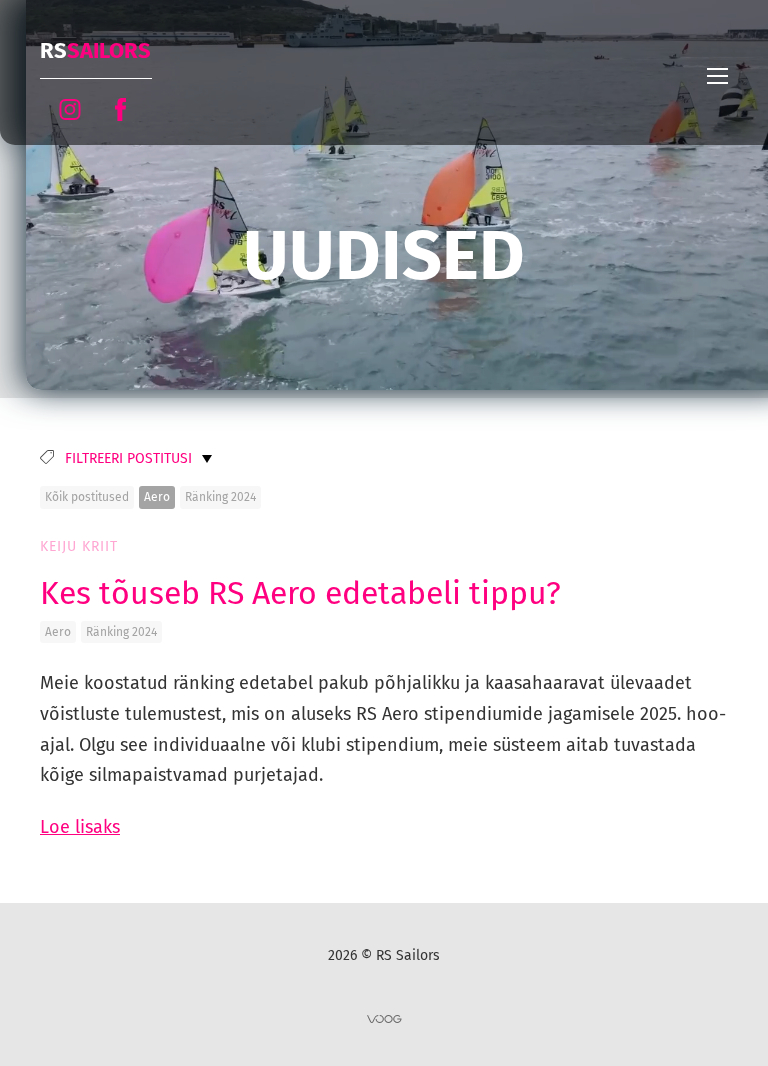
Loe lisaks (80, 827)
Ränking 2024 (220, 497)
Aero (157, 497)
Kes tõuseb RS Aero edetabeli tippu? (300, 593)
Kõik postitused (87, 497)
